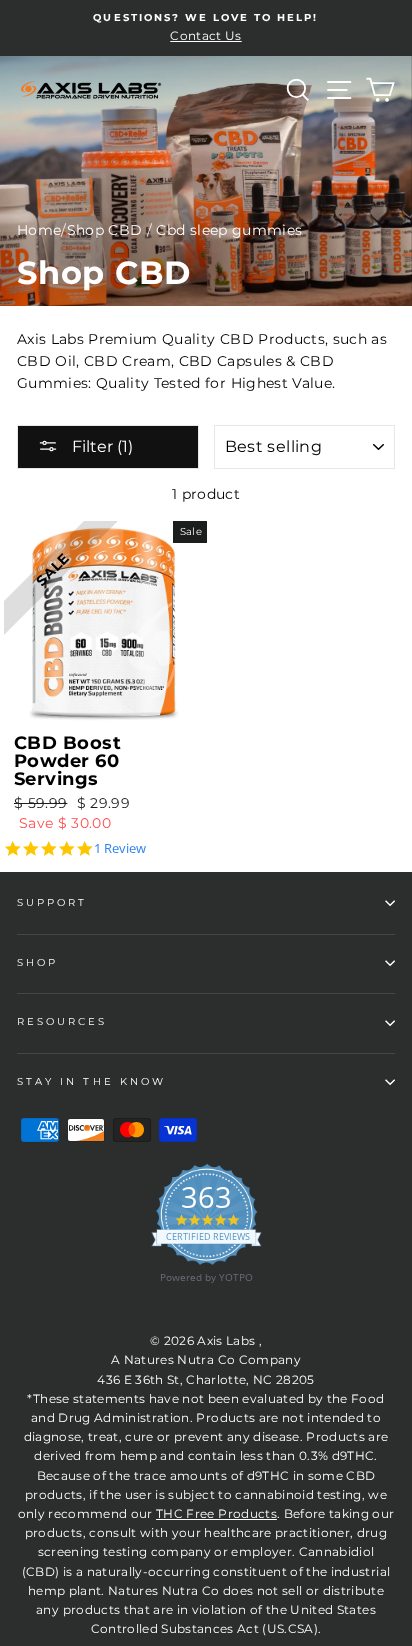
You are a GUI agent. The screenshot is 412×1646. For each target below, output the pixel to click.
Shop (37, 962)
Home (39, 230)
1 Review (120, 848)
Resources (62, 1021)
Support (52, 902)
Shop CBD (105, 230)
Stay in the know (91, 1081)
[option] (206, 28)
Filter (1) (100, 446)
